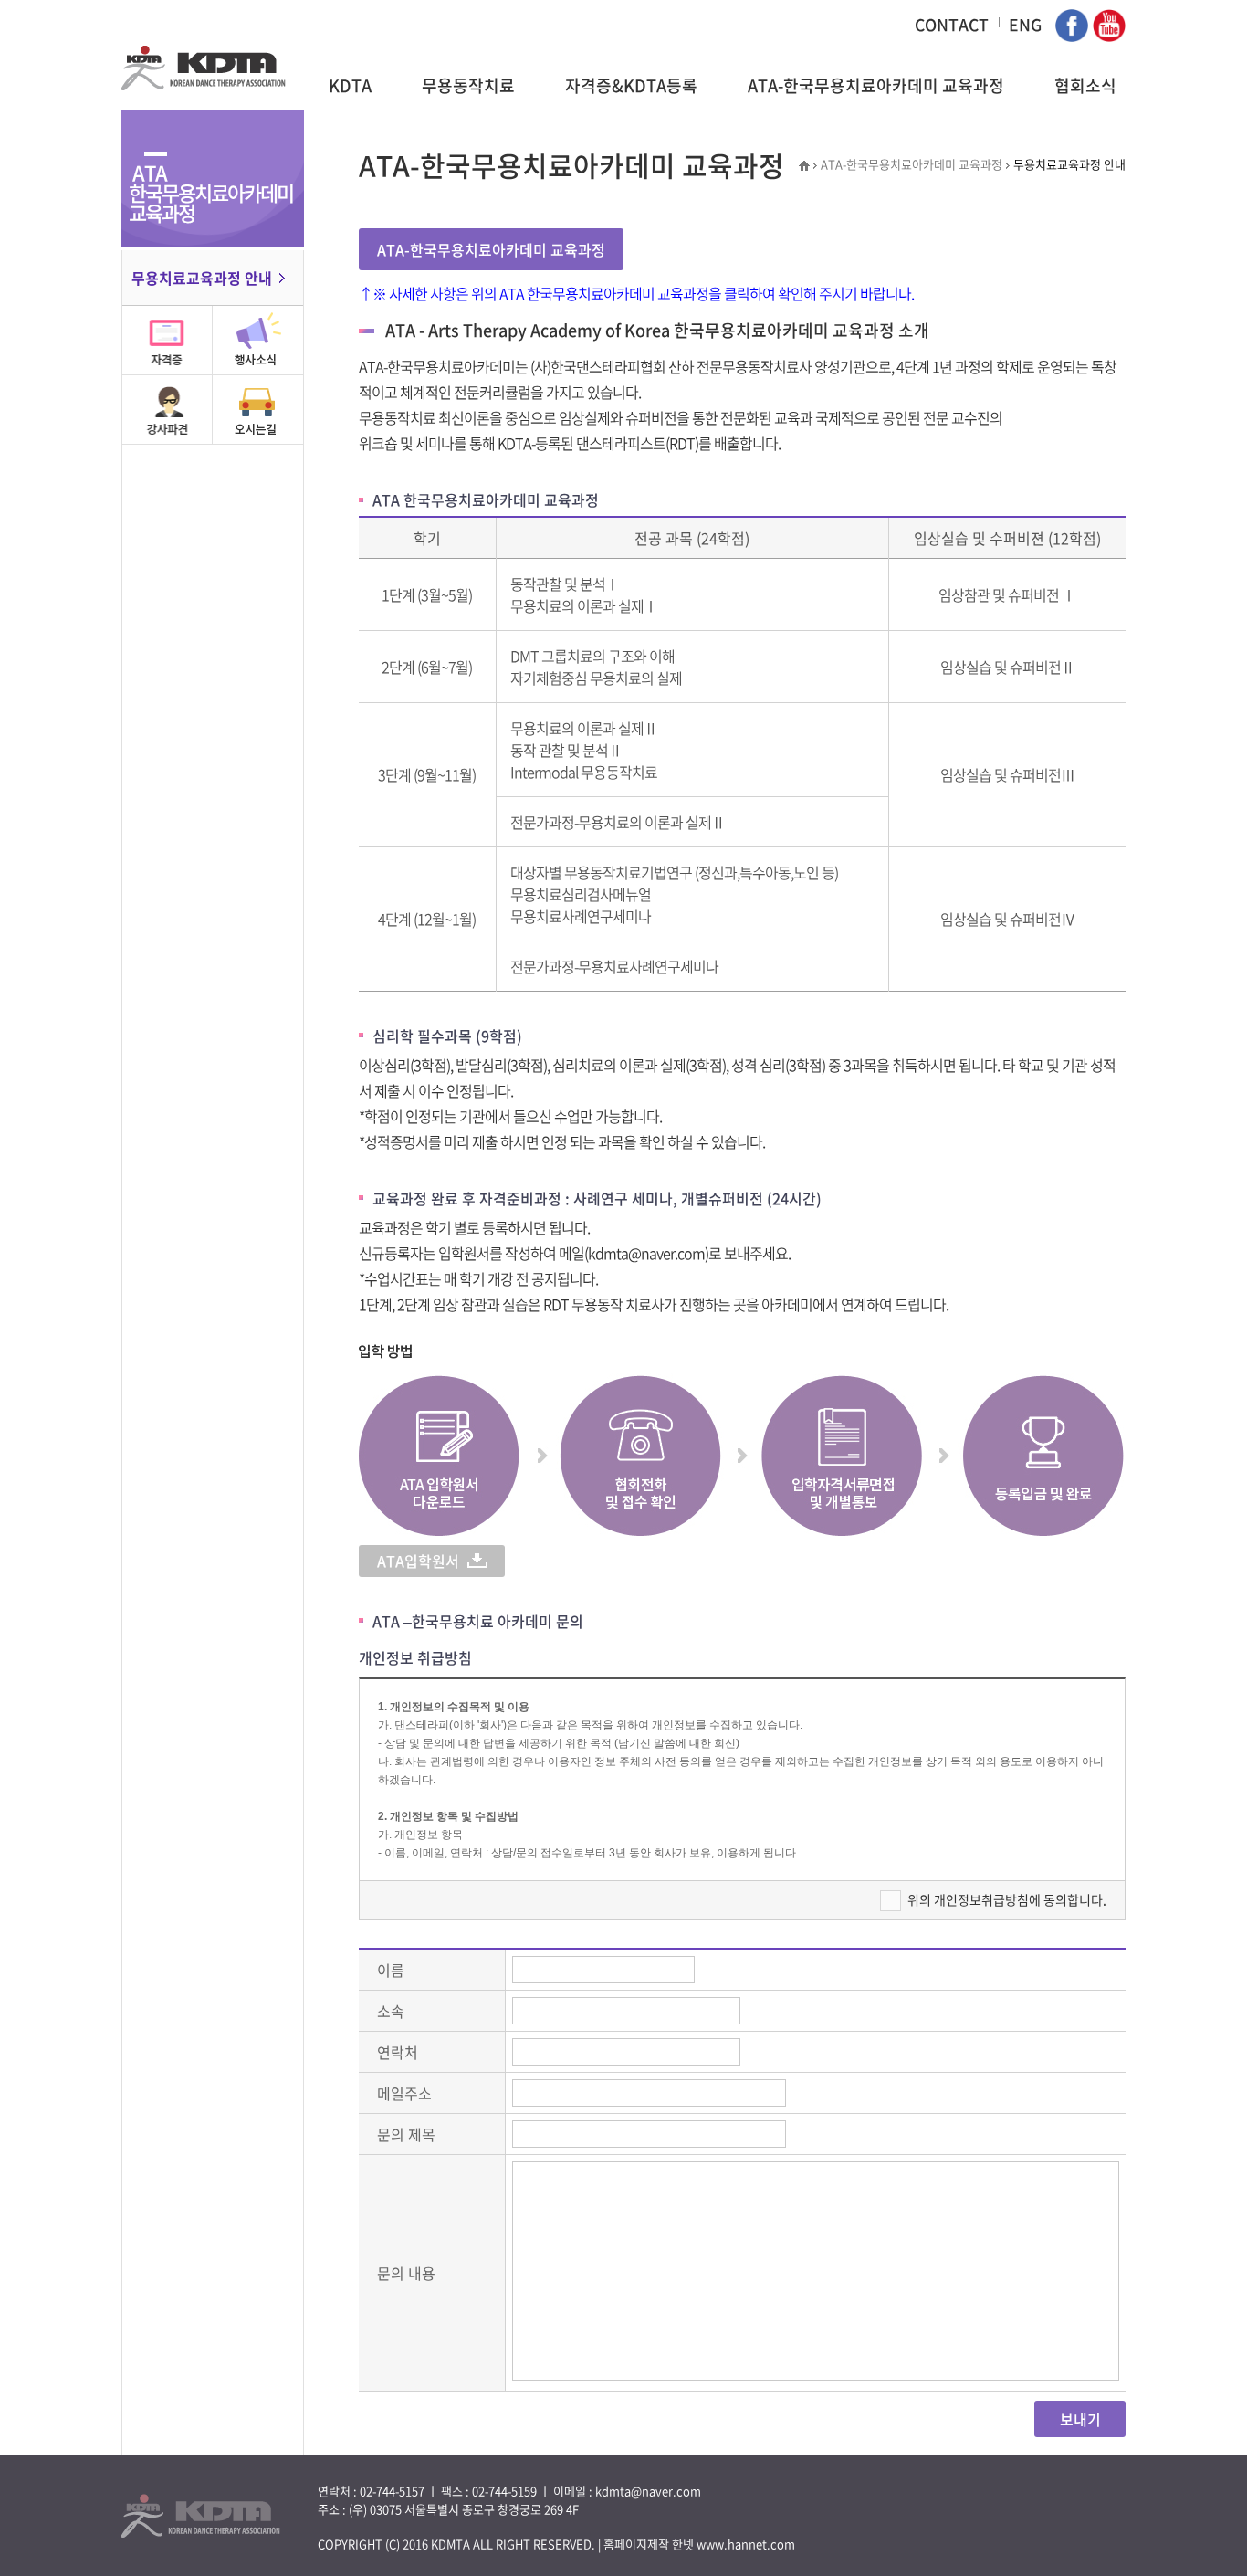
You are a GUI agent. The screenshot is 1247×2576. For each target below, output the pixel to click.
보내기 (1080, 2419)
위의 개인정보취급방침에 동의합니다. (1007, 1899)
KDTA (350, 85)
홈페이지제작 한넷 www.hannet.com (699, 2544)
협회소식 (1085, 85)
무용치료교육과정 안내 (202, 278)
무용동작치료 (468, 85)
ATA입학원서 (418, 1561)
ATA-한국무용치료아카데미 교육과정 (876, 85)
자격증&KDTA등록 (631, 85)
